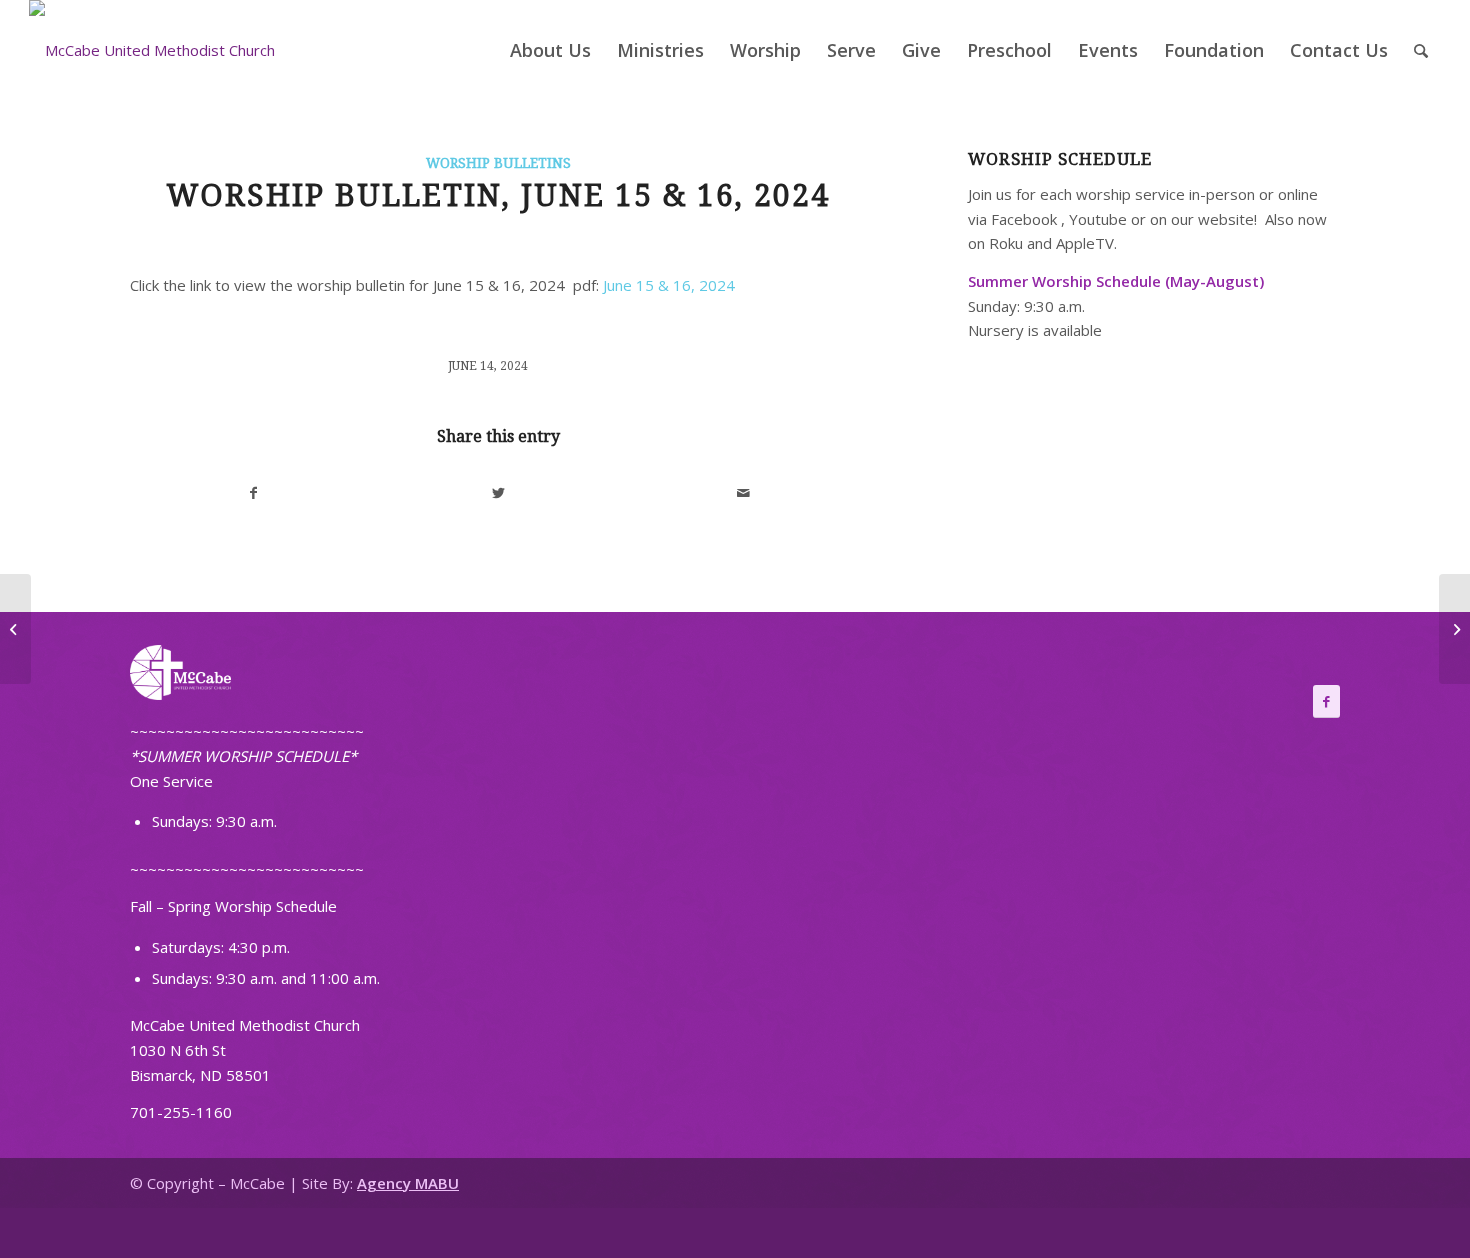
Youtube (1098, 219)
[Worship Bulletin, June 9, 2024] (15, 629)
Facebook (1024, 219)
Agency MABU (408, 1183)
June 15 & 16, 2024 (669, 285)
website (1226, 219)
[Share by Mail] (744, 493)
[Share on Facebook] (253, 493)
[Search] (1421, 50)
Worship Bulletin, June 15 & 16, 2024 (498, 195)
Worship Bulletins (498, 163)
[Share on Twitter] (499, 493)
